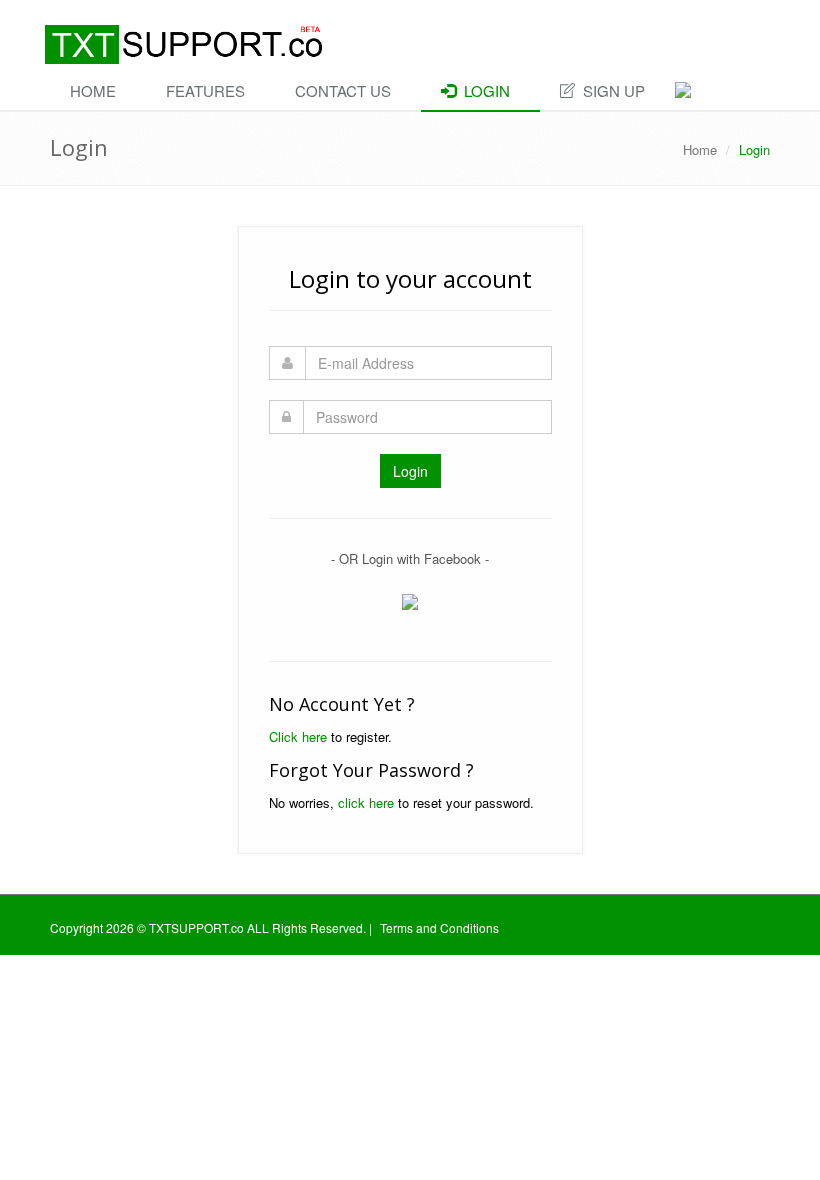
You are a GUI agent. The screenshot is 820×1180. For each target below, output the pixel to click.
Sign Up (610, 90)
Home (93, 90)
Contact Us (343, 90)
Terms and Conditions (439, 927)
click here (366, 802)
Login (410, 471)
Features (205, 90)
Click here (298, 736)
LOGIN (483, 90)
